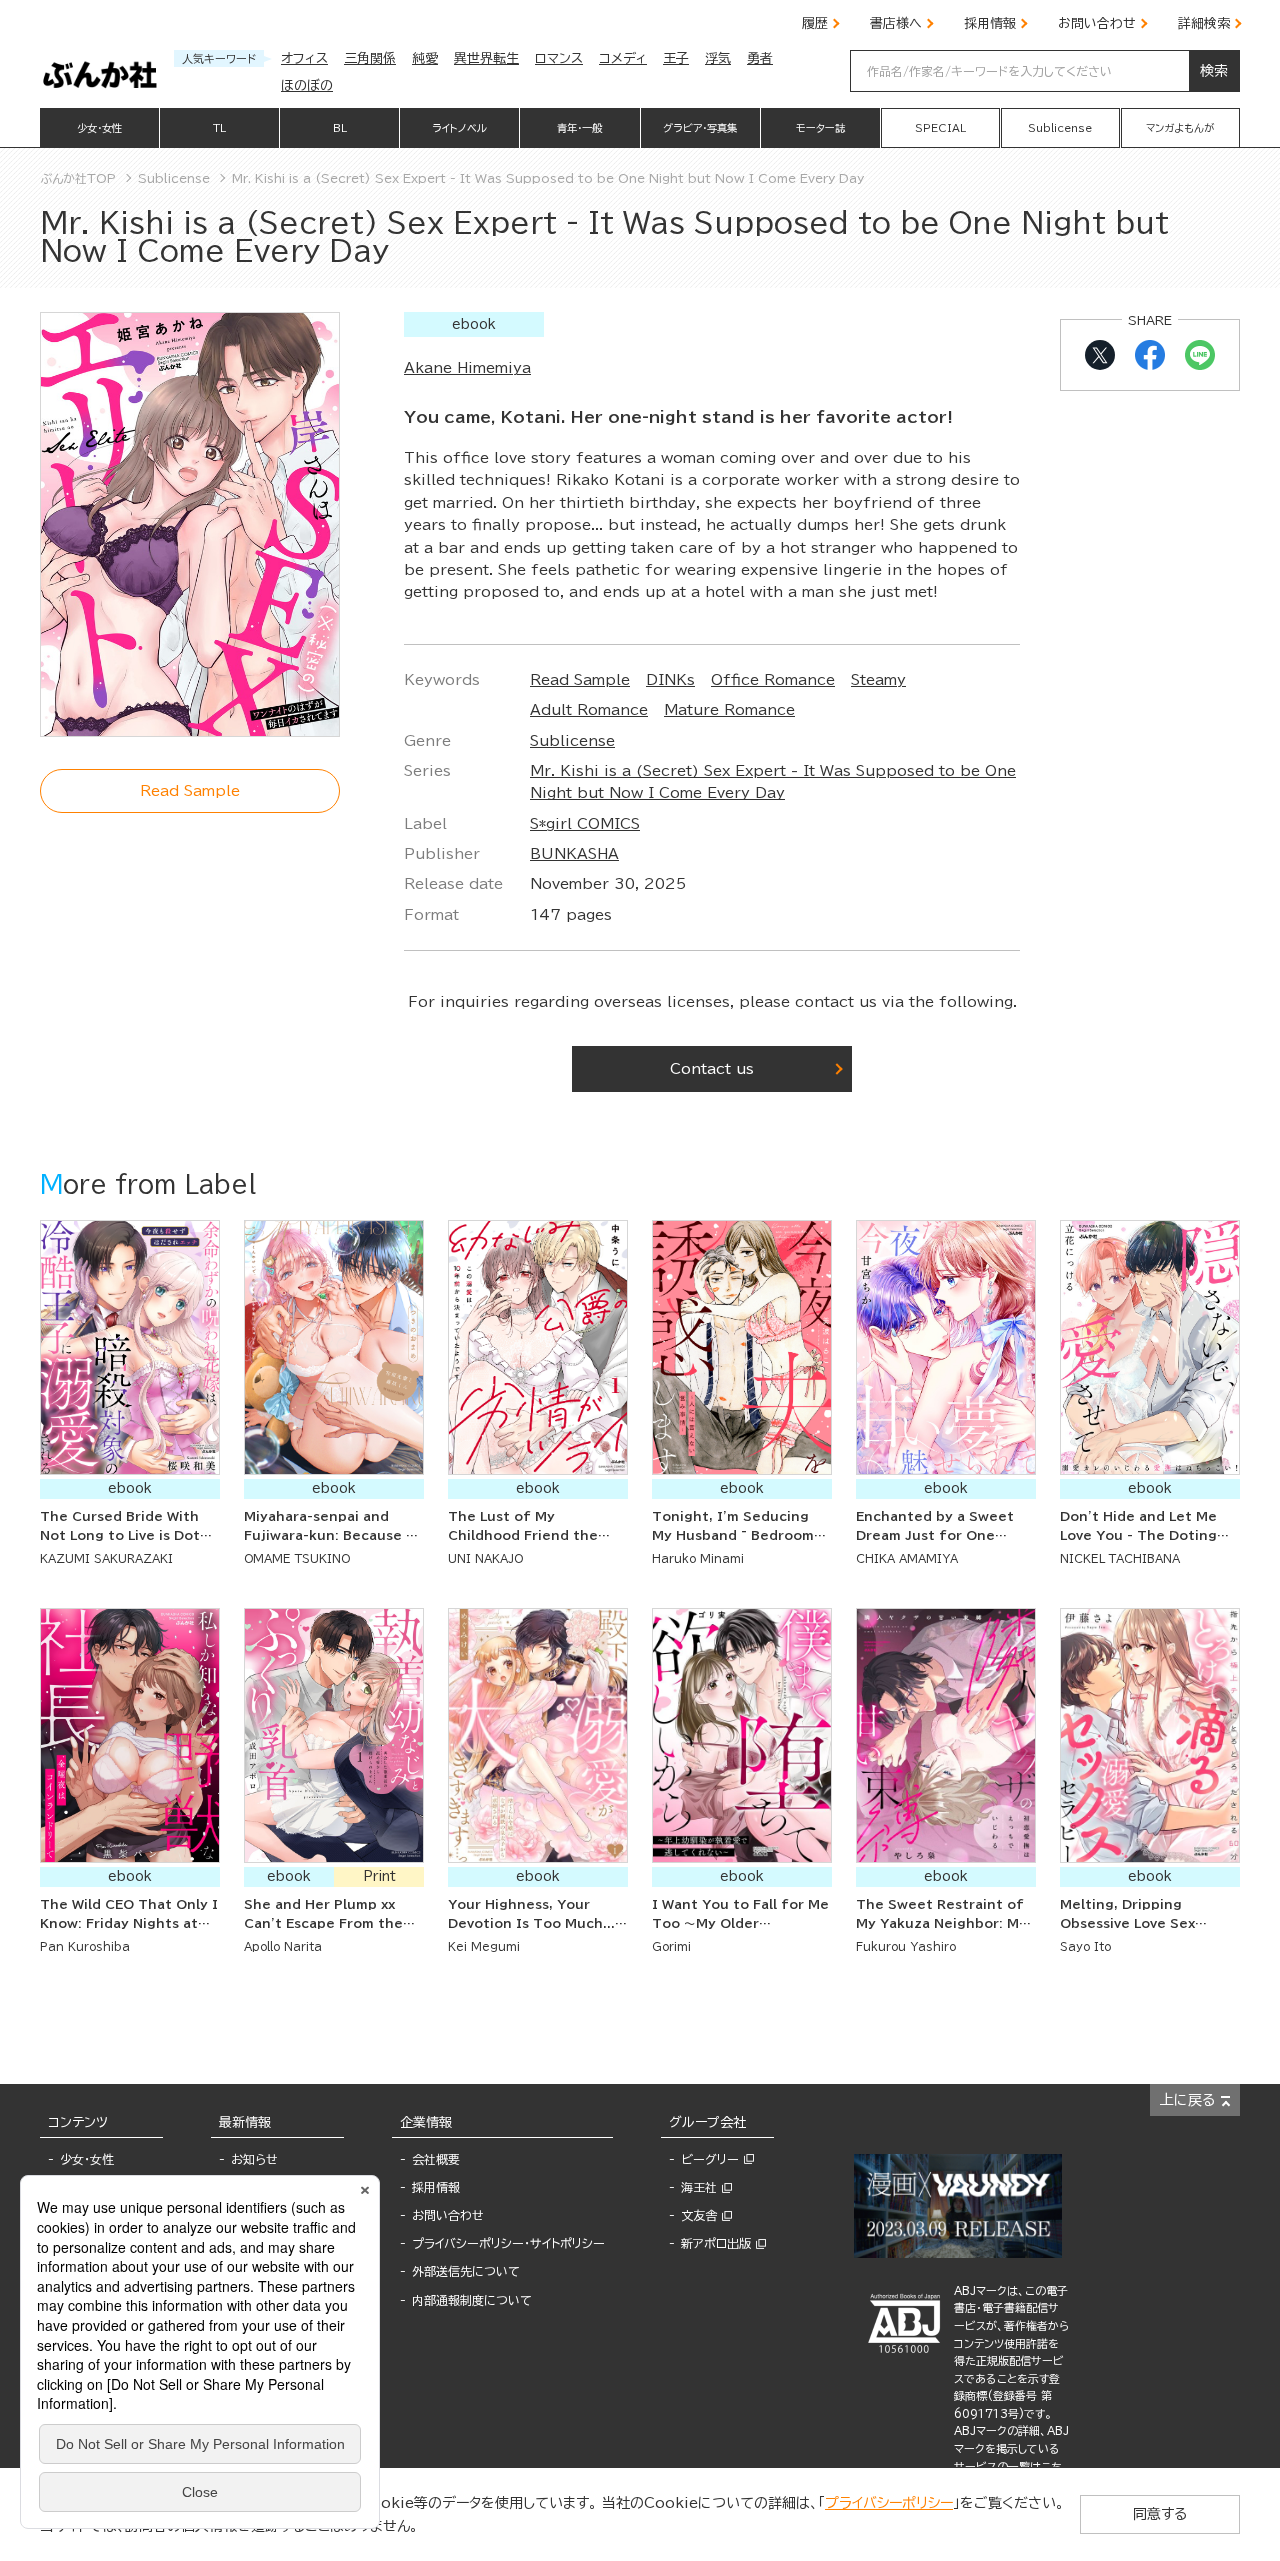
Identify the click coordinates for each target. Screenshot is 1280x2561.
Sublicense (572, 741)
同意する (1160, 2514)
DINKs (670, 680)
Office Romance (773, 680)
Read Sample (580, 680)
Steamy (878, 680)
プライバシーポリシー (889, 2503)
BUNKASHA (574, 854)
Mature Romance (729, 710)
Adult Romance (589, 710)
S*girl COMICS (585, 824)
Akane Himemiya (467, 368)
